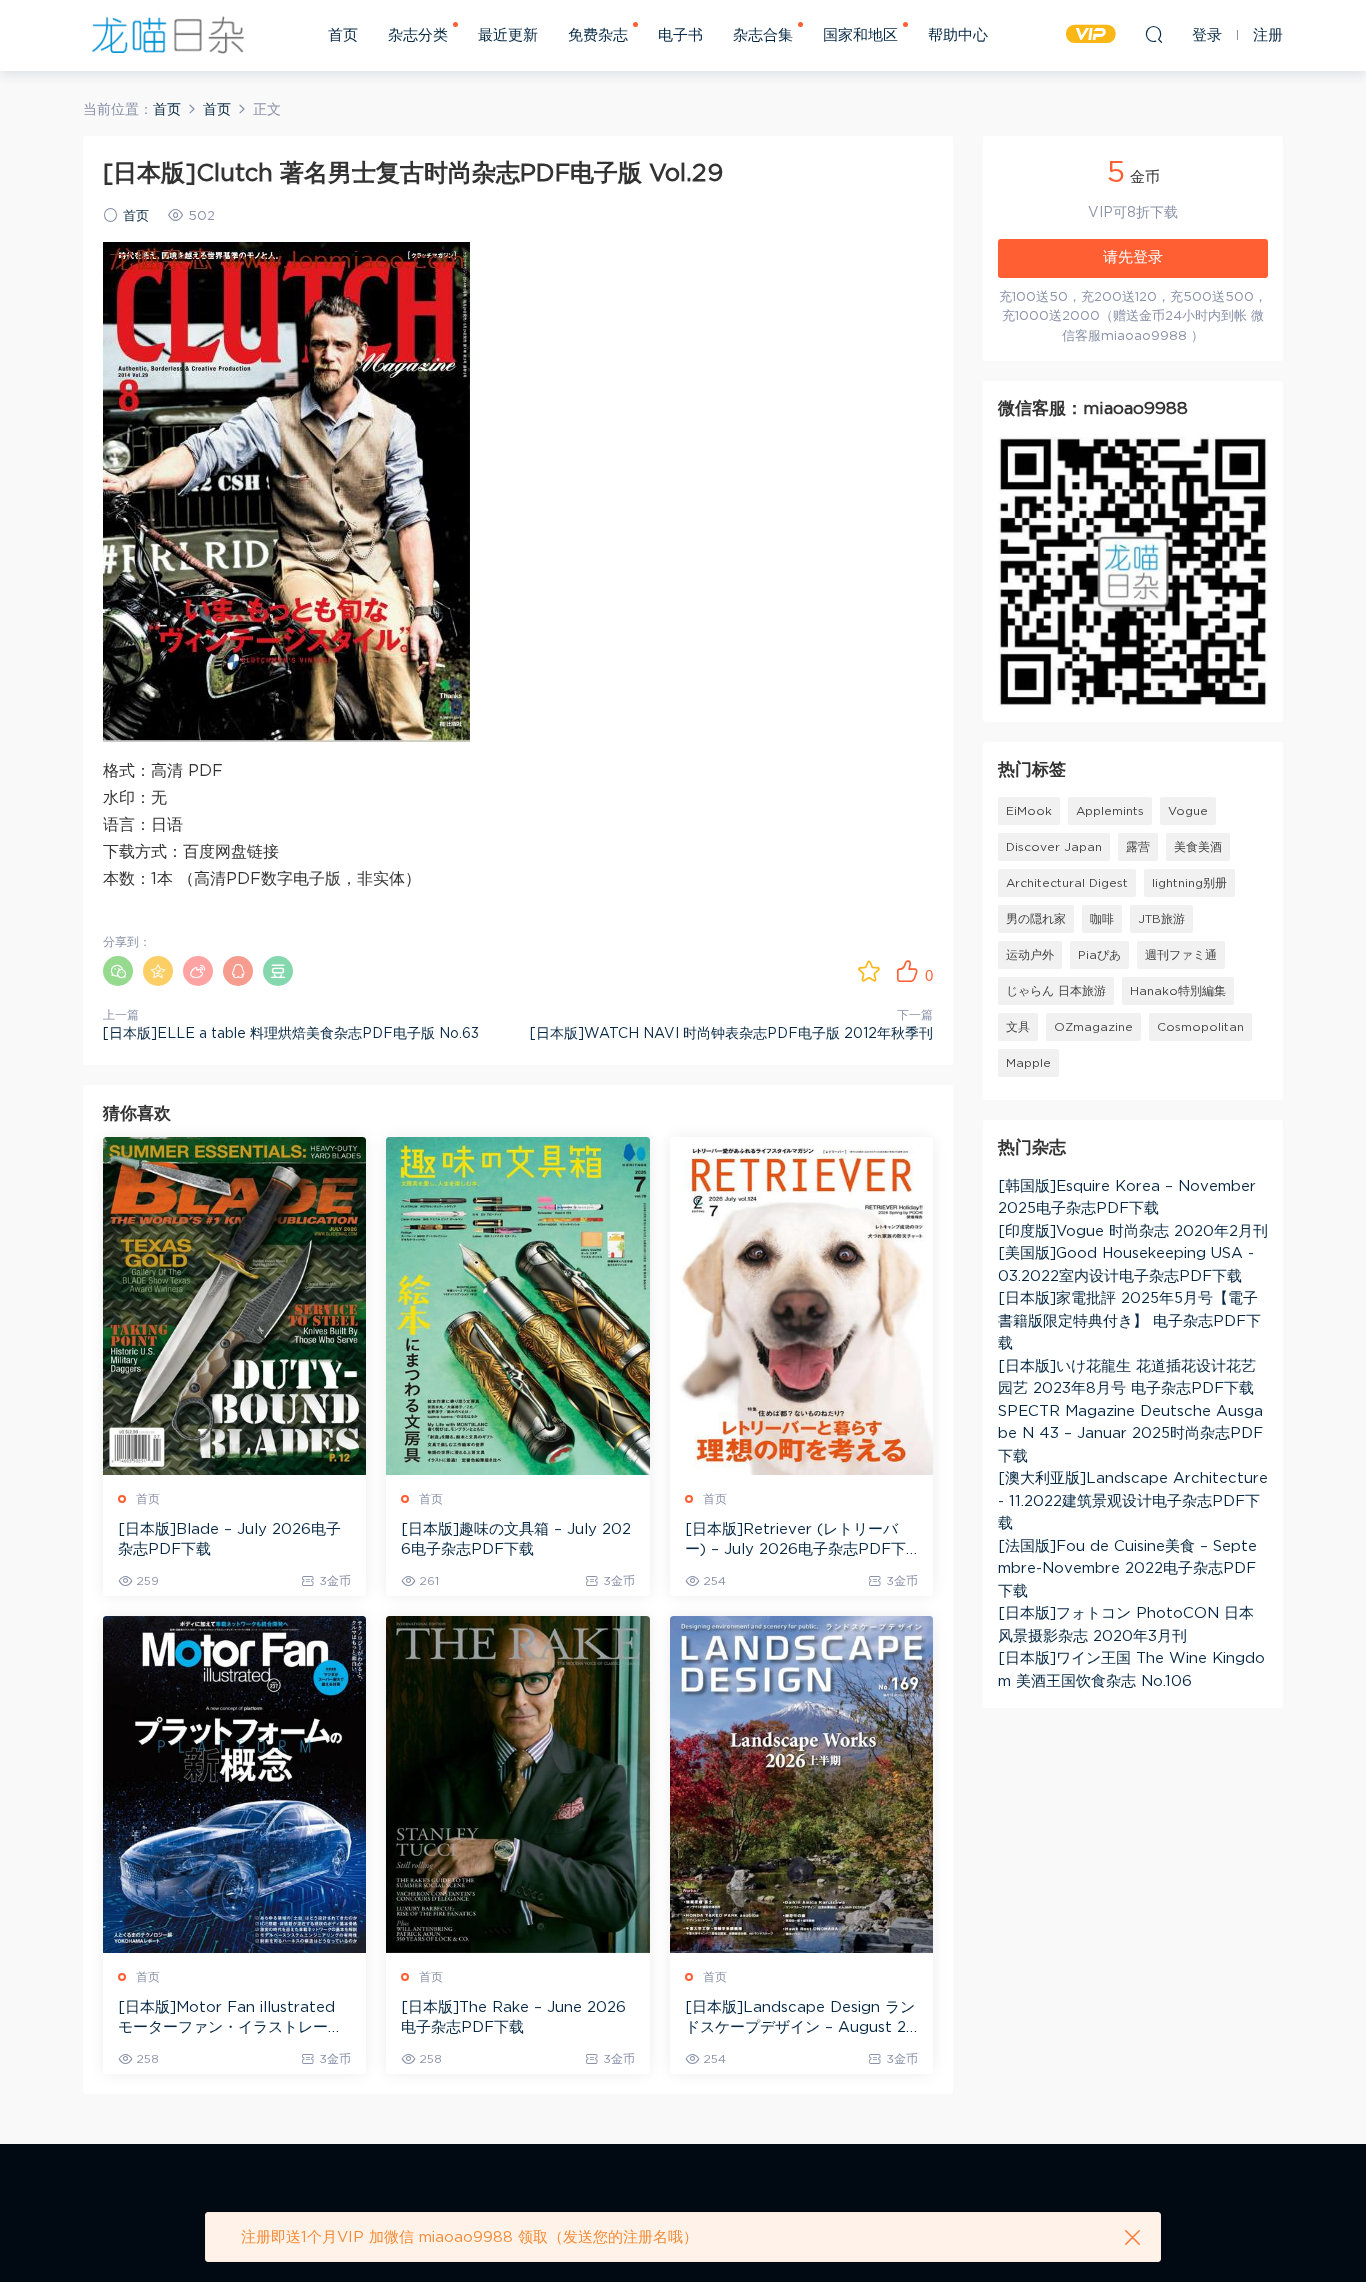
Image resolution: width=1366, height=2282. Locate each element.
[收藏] (869, 971)
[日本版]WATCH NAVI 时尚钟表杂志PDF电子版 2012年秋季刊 (731, 1034)
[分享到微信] (118, 971)
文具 (1018, 1027)
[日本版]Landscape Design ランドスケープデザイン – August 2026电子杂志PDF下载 (801, 2019)
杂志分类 (418, 35)
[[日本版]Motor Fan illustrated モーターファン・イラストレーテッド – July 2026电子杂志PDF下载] (234, 1784)
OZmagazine (1093, 1027)
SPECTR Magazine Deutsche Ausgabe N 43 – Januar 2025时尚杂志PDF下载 (1130, 1434)
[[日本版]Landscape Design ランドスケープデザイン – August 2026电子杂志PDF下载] (801, 1784)
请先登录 (1133, 257)
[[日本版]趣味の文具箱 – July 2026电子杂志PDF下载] (517, 1305)
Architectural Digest (1067, 883)
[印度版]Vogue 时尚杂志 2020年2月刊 (1133, 1231)
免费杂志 (598, 35)
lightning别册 (1189, 883)
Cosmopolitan (1200, 1027)
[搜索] (1154, 34)
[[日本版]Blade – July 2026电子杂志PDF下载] (234, 1305)
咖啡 (1102, 919)
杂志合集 (763, 35)
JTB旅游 (1161, 919)
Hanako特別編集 (1178, 991)
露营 (1138, 847)
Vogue (1188, 811)
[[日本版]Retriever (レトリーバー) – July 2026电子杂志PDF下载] (801, 1305)
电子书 (680, 35)
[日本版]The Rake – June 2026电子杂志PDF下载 (513, 2017)
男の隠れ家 (1036, 919)
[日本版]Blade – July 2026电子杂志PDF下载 (229, 1539)
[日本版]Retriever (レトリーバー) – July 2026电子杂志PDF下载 (795, 1541)
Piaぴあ (1099, 955)
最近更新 (508, 35)
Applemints (1110, 811)
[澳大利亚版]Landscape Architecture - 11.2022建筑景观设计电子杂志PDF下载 (1133, 1501)
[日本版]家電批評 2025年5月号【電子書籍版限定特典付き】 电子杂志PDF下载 (1129, 1321)
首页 (343, 35)
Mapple (1028, 1063)
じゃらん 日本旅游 (1056, 991)
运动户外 (1030, 955)
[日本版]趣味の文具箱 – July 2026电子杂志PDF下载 (516, 1539)
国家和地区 (860, 35)
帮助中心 (958, 35)
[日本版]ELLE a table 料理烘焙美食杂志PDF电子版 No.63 (291, 1034)
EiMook (1029, 811)
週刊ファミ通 (1181, 955)
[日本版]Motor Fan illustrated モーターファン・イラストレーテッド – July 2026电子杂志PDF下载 (234, 2019)
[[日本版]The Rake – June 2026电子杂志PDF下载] (517, 1784)
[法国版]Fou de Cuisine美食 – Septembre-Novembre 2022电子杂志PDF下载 (1127, 1569)
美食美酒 (1198, 847)
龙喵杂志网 (168, 35)
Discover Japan (1054, 847)
